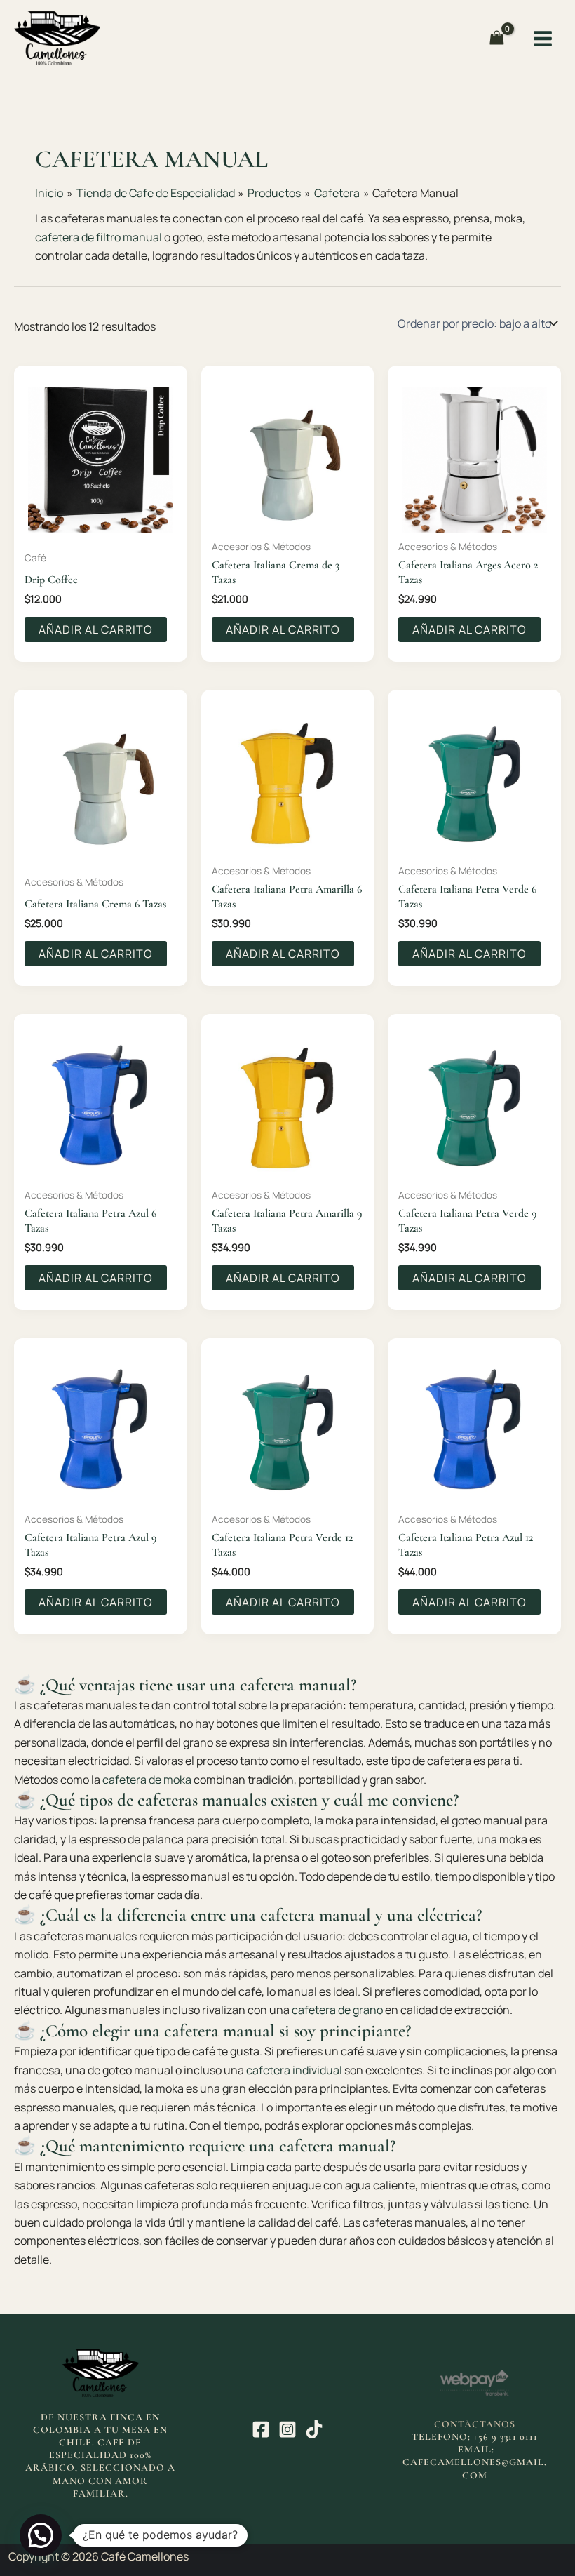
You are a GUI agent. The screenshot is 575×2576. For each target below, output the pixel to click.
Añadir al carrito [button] (96, 629)
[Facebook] (261, 2429)
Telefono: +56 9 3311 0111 (475, 2437)
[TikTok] (314, 2429)
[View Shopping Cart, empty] (497, 38)
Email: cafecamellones (452, 2456)
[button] (41, 2535)
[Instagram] (287, 2429)
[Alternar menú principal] (543, 38)
